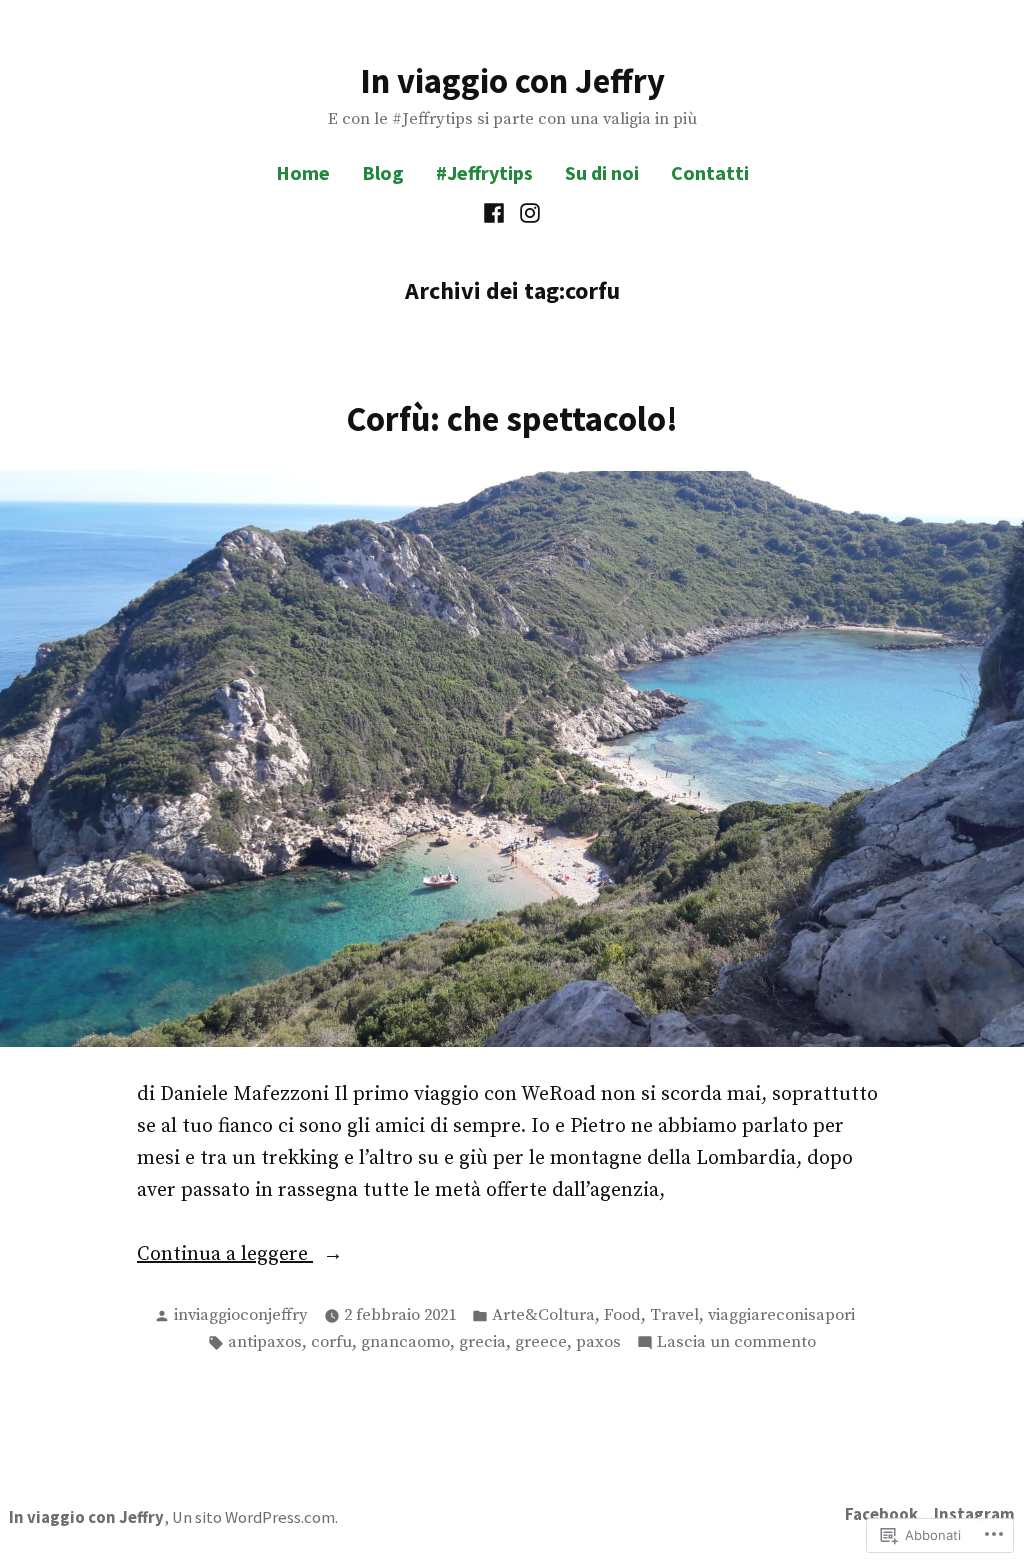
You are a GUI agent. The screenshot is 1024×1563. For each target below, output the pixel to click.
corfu (331, 1342)
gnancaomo (405, 1342)
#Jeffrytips (484, 172)
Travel (674, 1315)
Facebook (881, 1514)
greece (541, 1342)
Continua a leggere (225, 1256)
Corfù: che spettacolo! (512, 418)
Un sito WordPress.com (253, 1517)
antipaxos (265, 1342)
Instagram (974, 1514)
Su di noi (602, 172)
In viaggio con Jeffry (512, 80)
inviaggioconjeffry (241, 1315)
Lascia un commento (736, 1344)
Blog (383, 172)
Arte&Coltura (543, 1315)
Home (303, 172)
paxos (598, 1342)
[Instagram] (527, 213)
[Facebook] (496, 213)
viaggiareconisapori (781, 1315)
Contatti (710, 172)
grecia (482, 1342)
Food (622, 1315)
